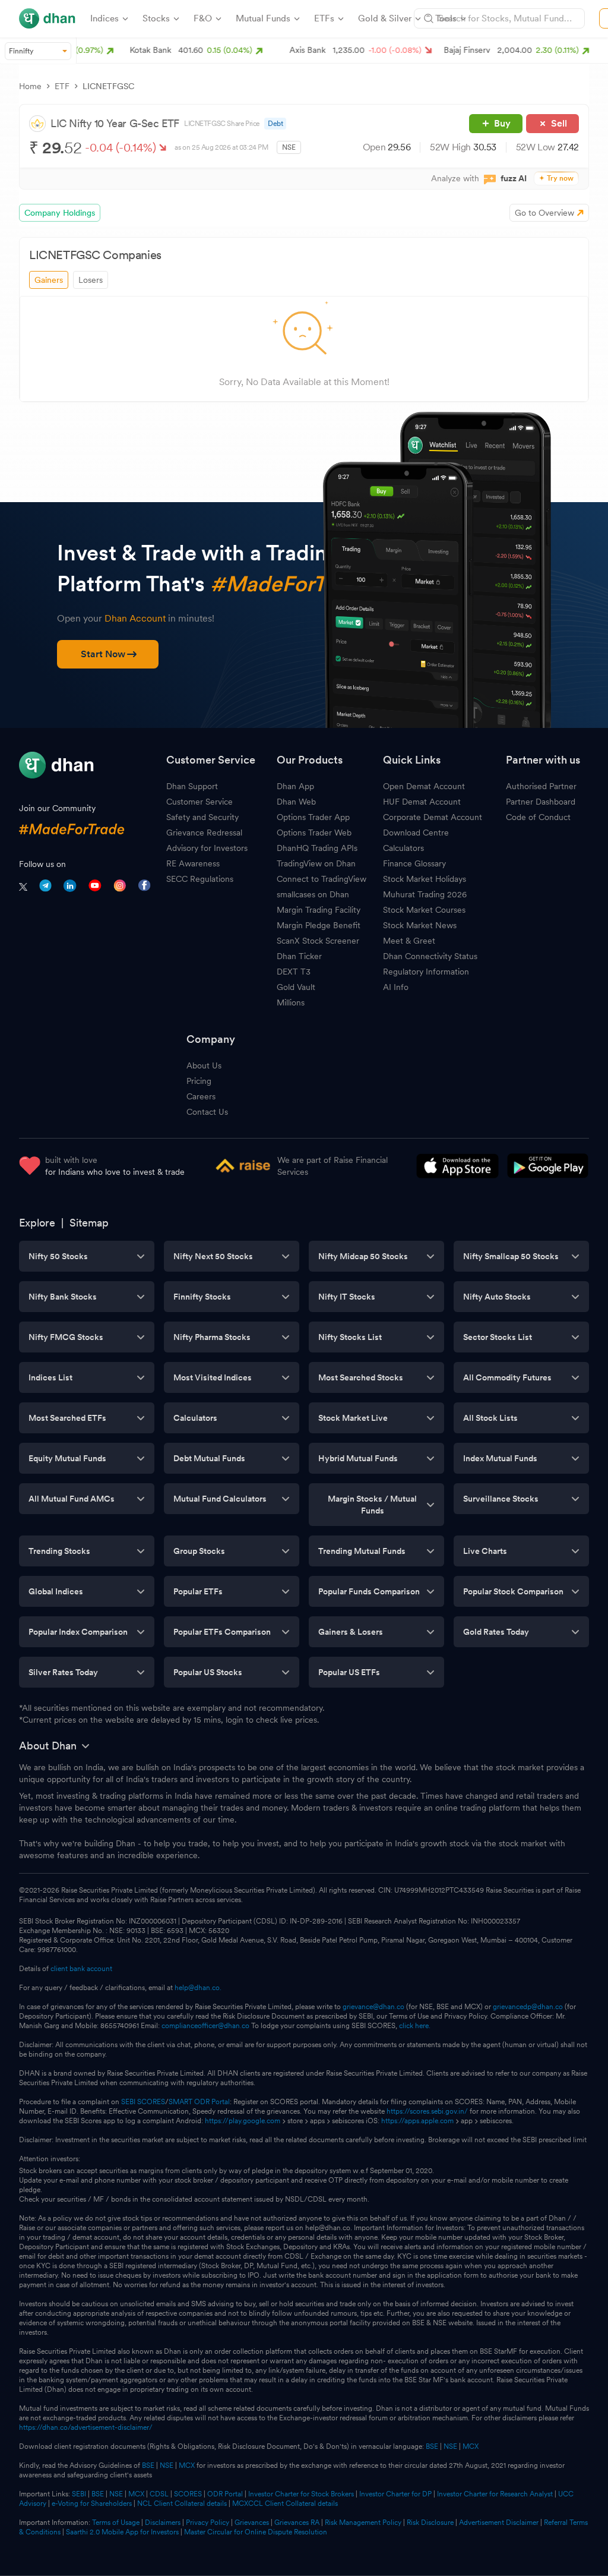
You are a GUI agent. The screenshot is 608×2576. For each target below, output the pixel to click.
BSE (431, 2446)
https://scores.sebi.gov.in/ (427, 2111)
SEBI (79, 2494)
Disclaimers (163, 2523)
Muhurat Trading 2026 (425, 894)
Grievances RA (297, 2523)
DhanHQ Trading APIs (317, 848)
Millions (291, 1002)
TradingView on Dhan (316, 863)
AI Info (396, 987)
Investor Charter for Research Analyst (495, 2494)
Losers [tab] (91, 280)
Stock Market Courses (424, 910)
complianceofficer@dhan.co (205, 2026)
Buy (502, 123)
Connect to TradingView (322, 879)
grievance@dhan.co (373, 2007)
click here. (415, 2026)
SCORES (188, 2494)
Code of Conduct (538, 817)
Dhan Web (296, 802)
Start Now (103, 654)
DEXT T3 (294, 972)
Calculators (403, 848)
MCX (471, 2446)
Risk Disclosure (430, 2523)
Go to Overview (544, 213)
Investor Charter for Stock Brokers (301, 2494)
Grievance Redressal (204, 833)
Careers (201, 1096)
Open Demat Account (424, 786)
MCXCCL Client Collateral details (285, 2504)
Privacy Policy (208, 2523)
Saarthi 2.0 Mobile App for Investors (122, 2532)
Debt (275, 124)
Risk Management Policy (363, 2523)
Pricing (199, 1081)
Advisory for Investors (207, 848)
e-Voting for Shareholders (92, 2504)
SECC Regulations (200, 879)
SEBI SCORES (143, 2102)
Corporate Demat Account (433, 817)
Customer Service (199, 802)
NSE (450, 2446)
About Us (204, 1065)
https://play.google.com (243, 2121)
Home (30, 86)
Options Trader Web (314, 833)
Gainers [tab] (49, 280)
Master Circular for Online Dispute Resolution (256, 2532)
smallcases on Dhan (313, 894)
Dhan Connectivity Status (430, 956)
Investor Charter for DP (395, 2494)
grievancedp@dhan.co (528, 2007)
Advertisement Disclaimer (499, 2523)
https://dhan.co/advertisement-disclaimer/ (86, 2427)
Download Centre (416, 833)
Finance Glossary (414, 863)
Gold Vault (296, 987)
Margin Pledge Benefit (319, 925)
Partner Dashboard (541, 802)
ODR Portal (225, 2494)
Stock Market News (420, 925)
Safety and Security (202, 817)
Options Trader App (313, 817)
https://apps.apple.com (417, 2121)
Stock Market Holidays (425, 879)
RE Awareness (193, 863)
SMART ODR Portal (199, 2102)
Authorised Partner (541, 786)
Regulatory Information (426, 972)
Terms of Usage (116, 2523)
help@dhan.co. (198, 1988)
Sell (559, 123)
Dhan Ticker (299, 956)
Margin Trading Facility (319, 910)
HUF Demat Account (422, 802)
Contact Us (207, 1112)
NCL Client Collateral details (182, 2504)
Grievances (252, 2523)
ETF (62, 86)
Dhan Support (192, 786)
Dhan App (295, 786)
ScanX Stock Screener (318, 941)
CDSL (159, 2494)
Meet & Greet (409, 941)
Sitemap (89, 1223)
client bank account (81, 1969)
